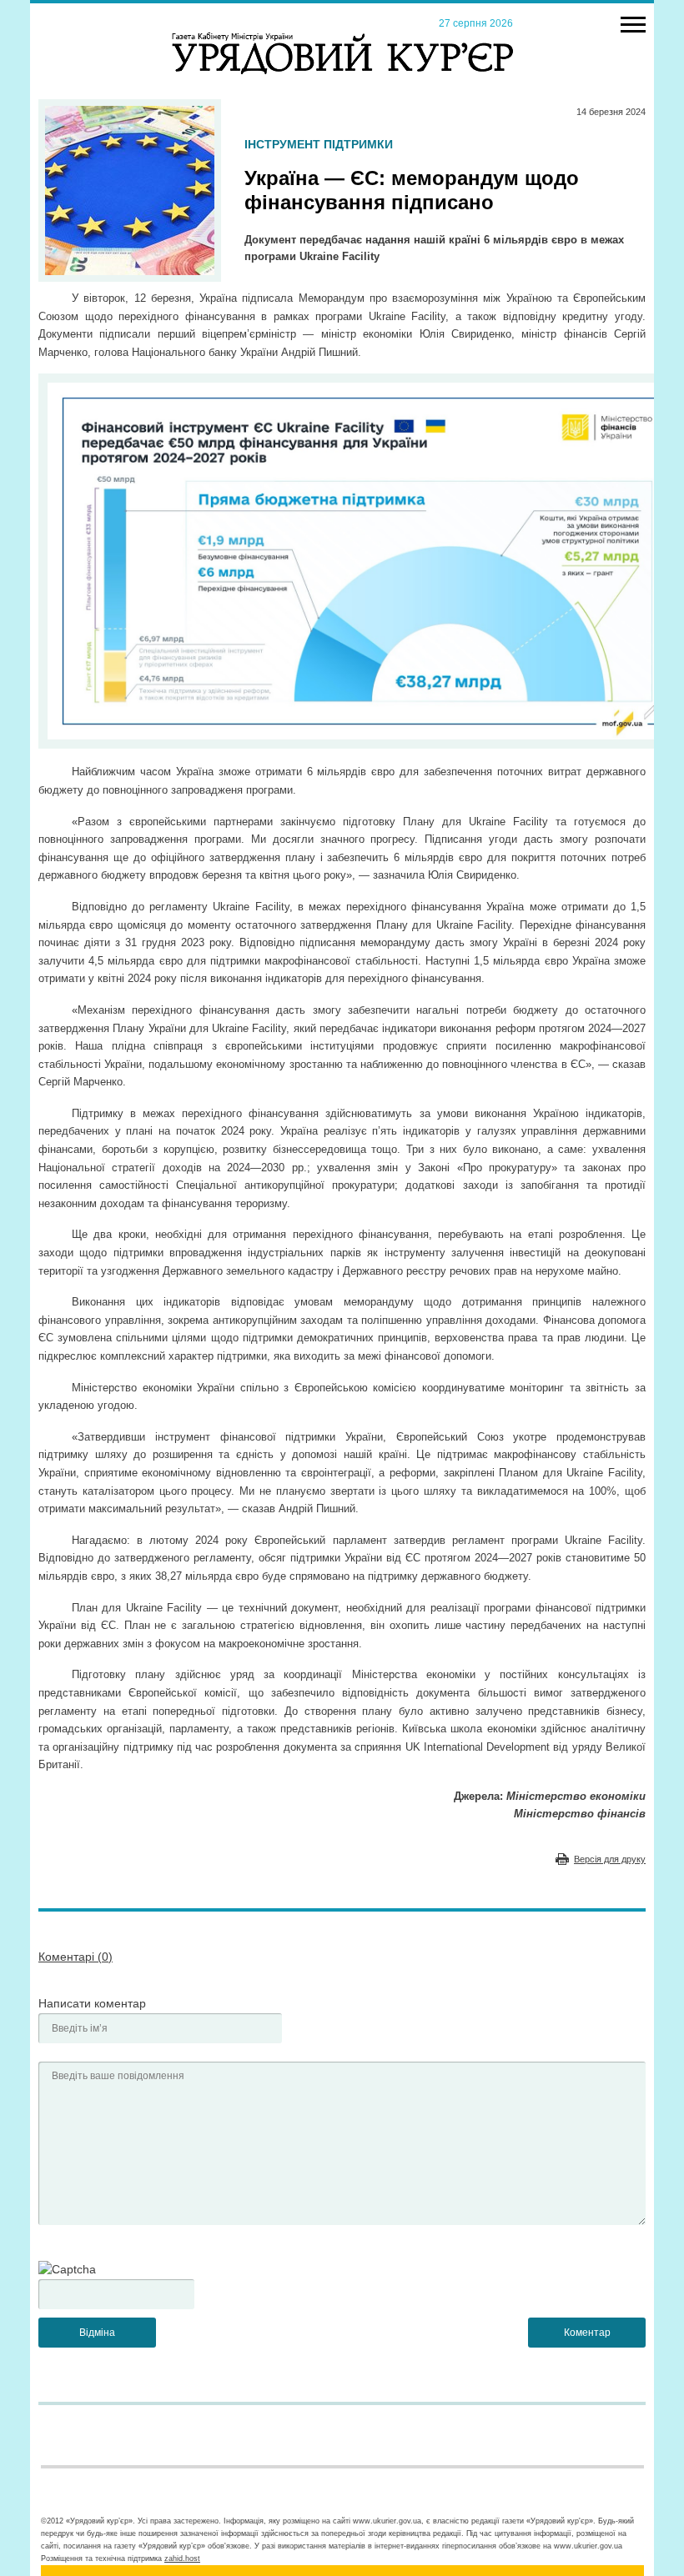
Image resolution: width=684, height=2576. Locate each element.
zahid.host (182, 2558)
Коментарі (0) (75, 1957)
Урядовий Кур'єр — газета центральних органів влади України (342, 38)
